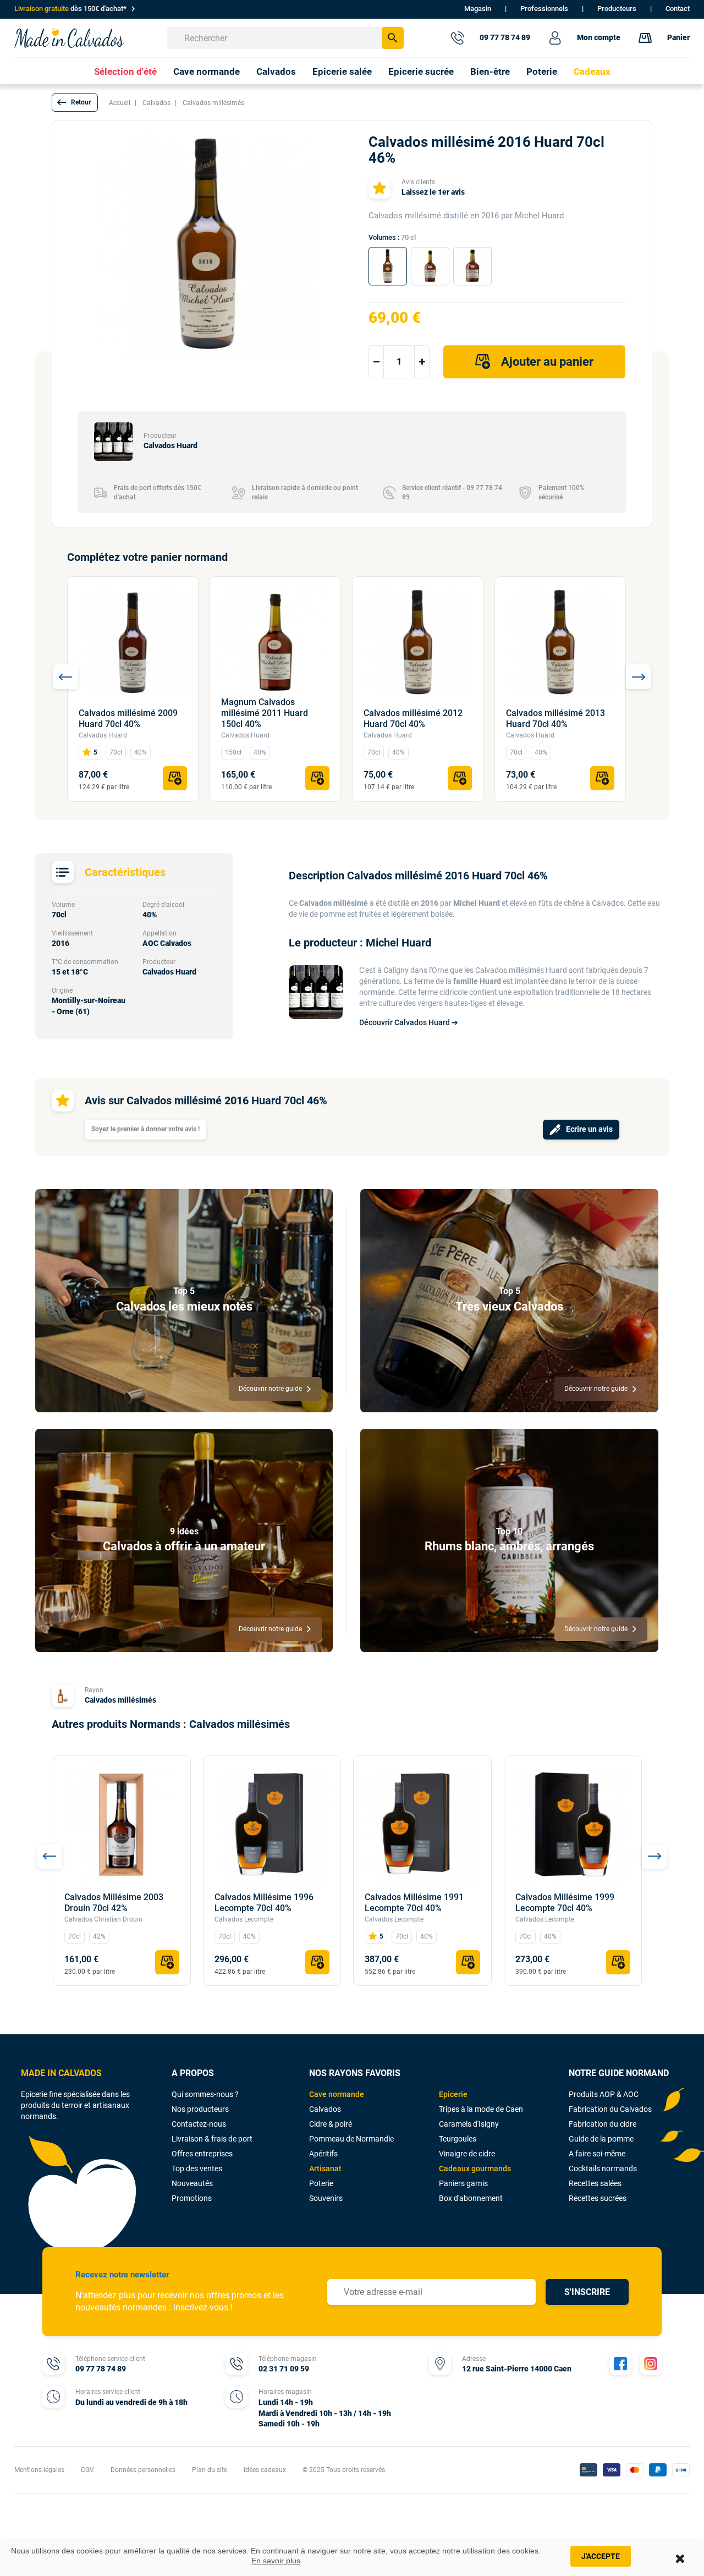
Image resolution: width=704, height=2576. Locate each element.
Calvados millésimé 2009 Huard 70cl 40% (128, 719)
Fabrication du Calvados (610, 2109)
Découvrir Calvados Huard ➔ (409, 1022)
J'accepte (601, 2556)
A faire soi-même (597, 2154)
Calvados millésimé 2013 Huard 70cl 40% (555, 719)
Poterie (321, 2183)
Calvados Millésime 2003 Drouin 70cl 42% (114, 1903)
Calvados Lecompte (244, 1919)
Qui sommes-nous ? (205, 2094)
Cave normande (337, 2094)
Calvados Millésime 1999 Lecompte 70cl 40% (565, 1903)
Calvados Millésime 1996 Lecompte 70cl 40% (264, 1903)
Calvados (325, 2109)
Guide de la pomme (601, 2139)
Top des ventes (197, 2168)
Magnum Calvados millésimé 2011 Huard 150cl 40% (265, 713)
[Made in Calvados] (69, 38)
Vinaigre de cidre (467, 2154)
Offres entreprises (202, 2154)
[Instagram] (651, 2364)
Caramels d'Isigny (469, 2124)
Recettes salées (595, 2183)
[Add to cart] (175, 778)
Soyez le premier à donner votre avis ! (145, 1129)
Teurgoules (458, 2139)
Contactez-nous (199, 2124)
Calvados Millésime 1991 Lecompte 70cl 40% (414, 1903)
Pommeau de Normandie (351, 2139)
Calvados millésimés (120, 1700)
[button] (75, 103)
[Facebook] (620, 2364)
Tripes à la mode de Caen (481, 2109)
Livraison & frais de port (212, 2139)
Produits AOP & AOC (604, 2094)
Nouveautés (192, 2183)
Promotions (192, 2198)
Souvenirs (326, 2198)
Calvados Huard (103, 735)
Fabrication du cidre (603, 2124)
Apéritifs (323, 2154)
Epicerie (453, 2094)
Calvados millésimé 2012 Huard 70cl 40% (413, 719)
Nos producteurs (200, 2109)
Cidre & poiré (331, 2124)
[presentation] (66, 677)
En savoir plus (276, 2561)
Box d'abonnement (471, 2198)
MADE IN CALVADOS (61, 2073)
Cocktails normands (603, 2168)
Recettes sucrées (598, 2198)
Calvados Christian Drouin (103, 1919)
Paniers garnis (463, 2183)
